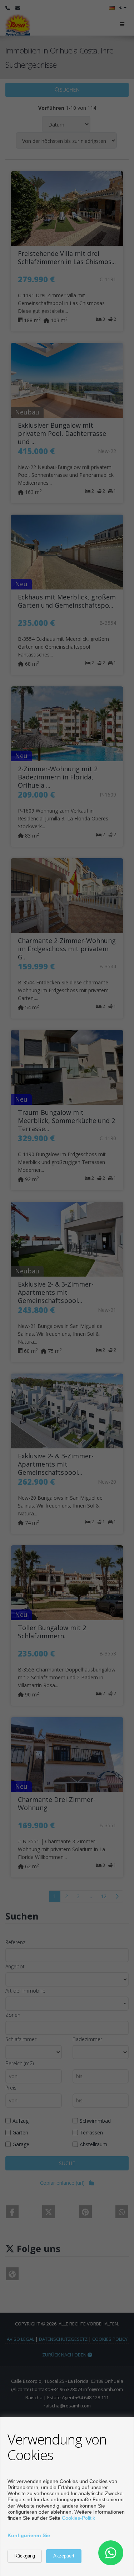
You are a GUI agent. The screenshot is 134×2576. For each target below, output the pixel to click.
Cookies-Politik (78, 2518)
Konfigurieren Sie (29, 2535)
